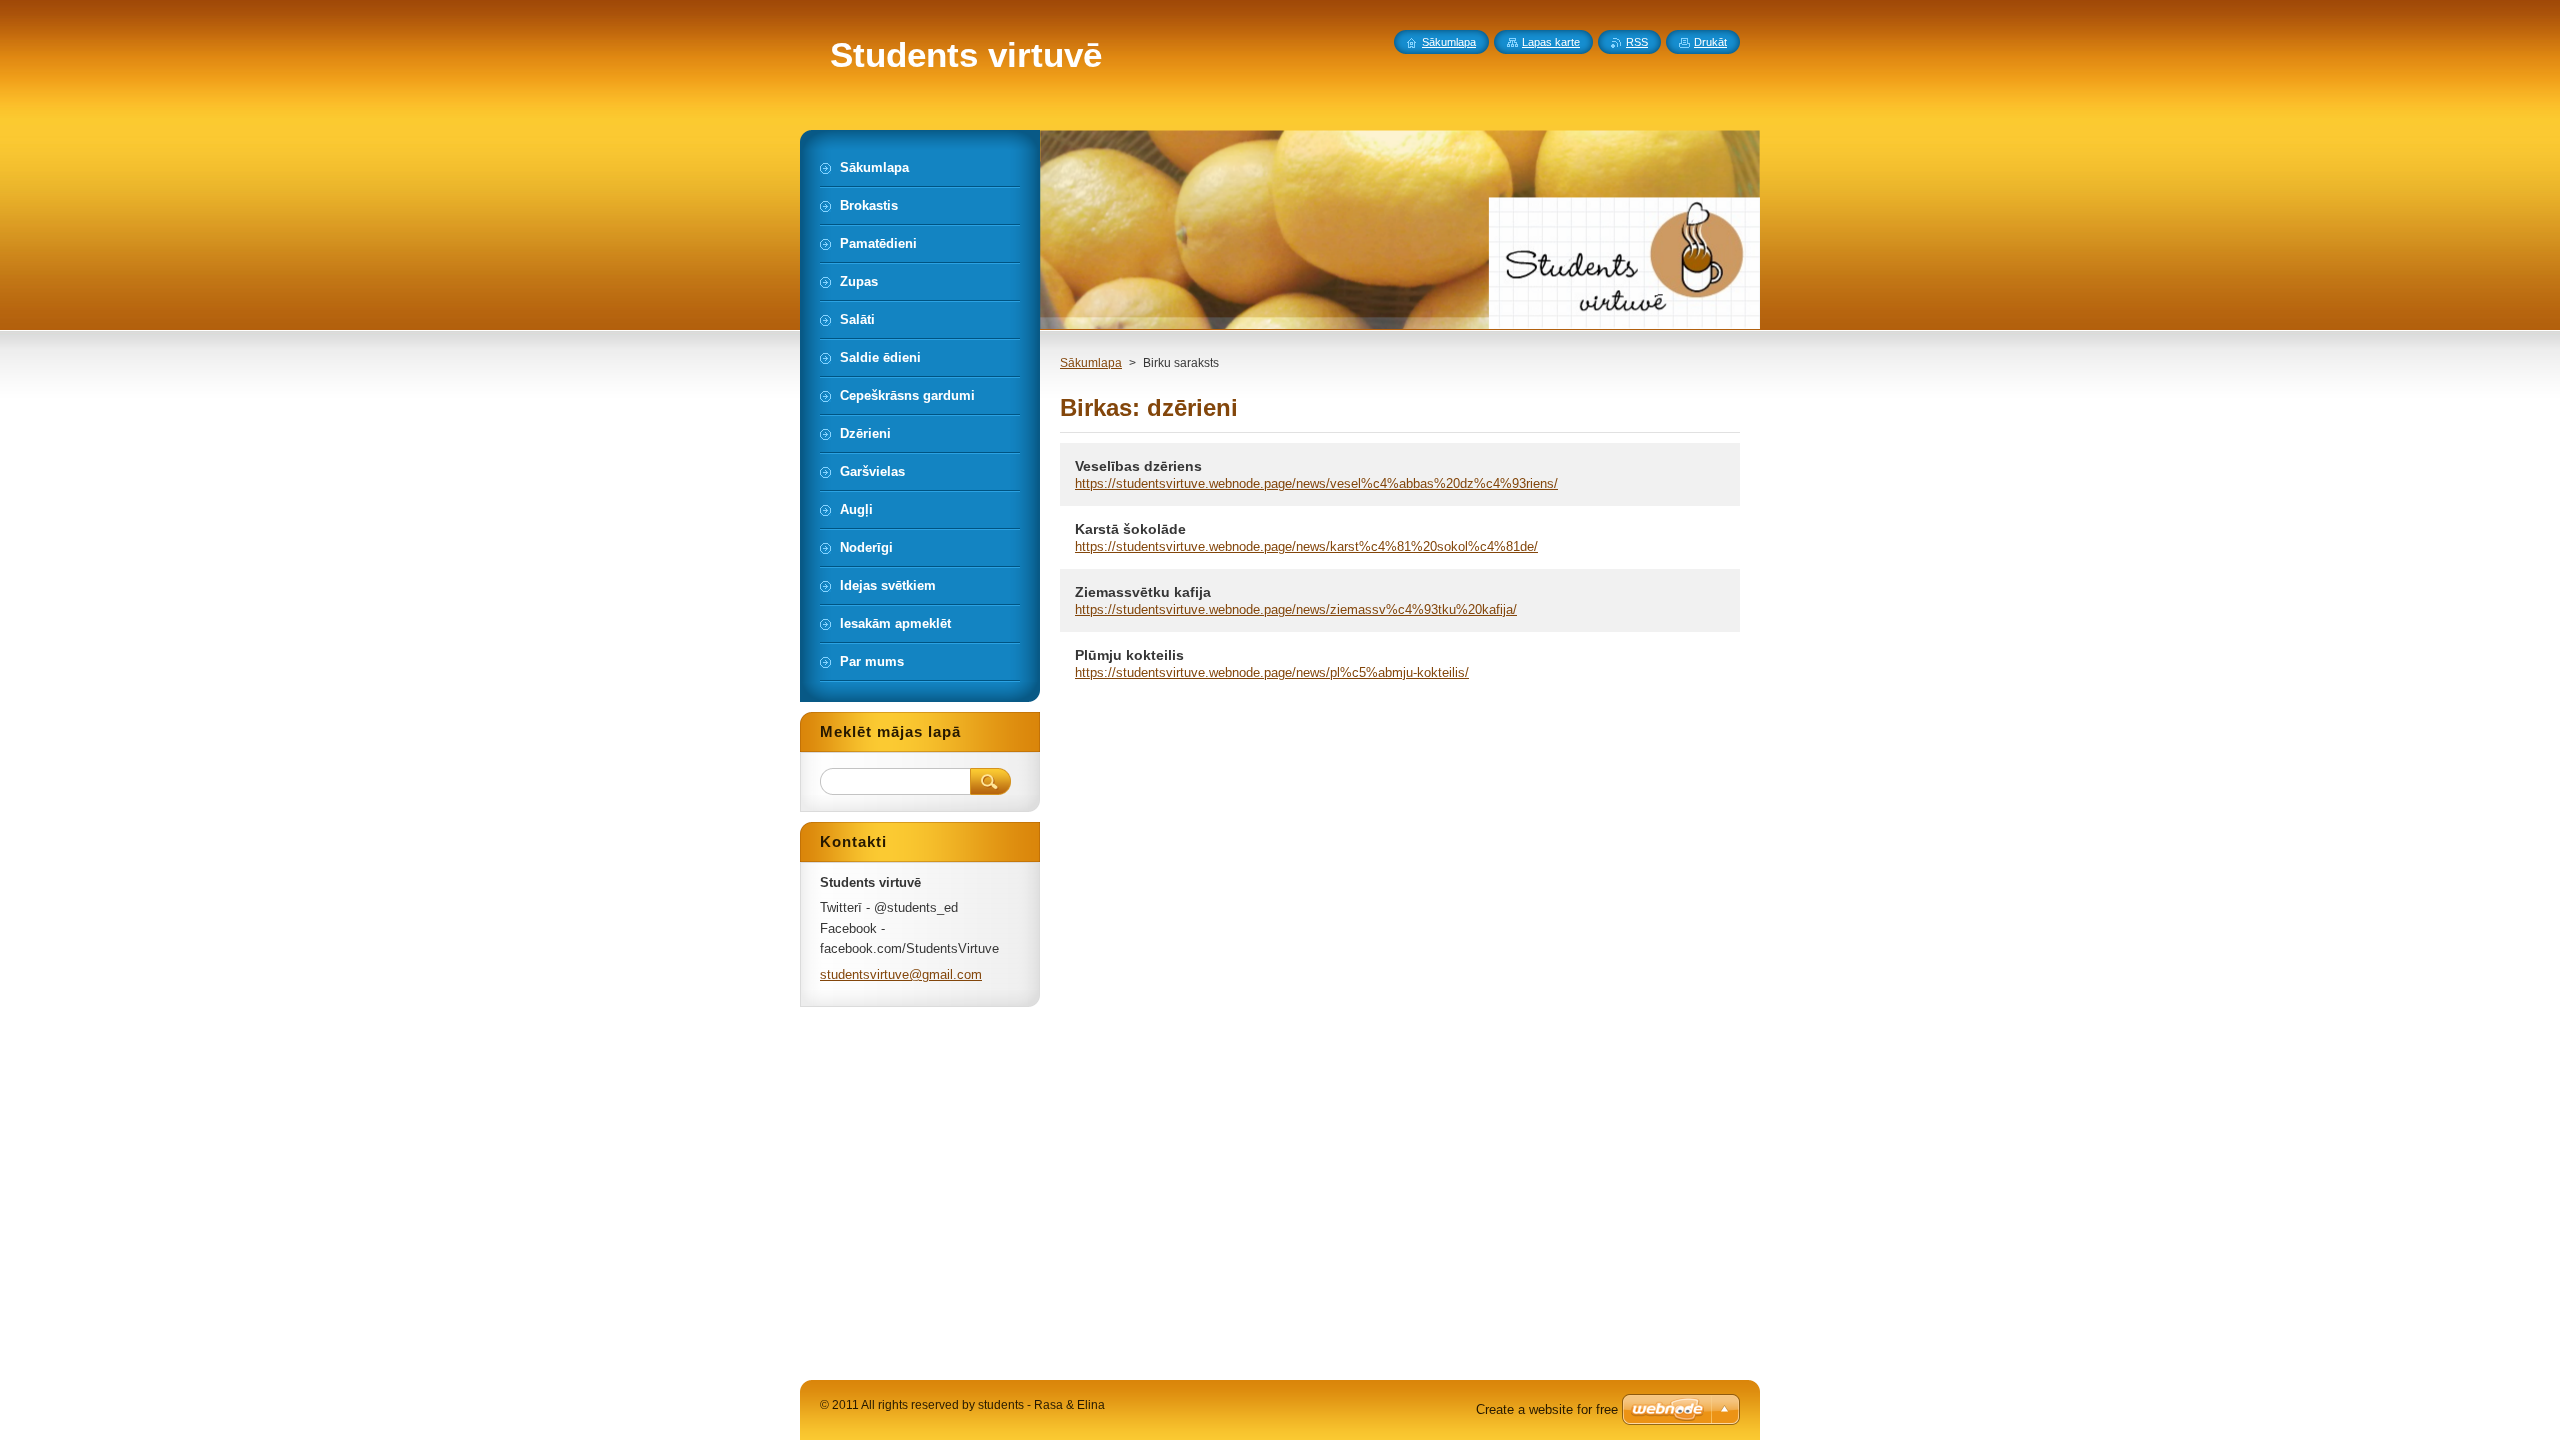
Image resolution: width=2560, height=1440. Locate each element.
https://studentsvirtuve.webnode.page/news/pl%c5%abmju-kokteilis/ (1272, 672)
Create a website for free (1547, 1409)
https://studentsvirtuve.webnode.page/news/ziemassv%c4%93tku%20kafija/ (1296, 609)
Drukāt (1710, 42)
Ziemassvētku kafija (1143, 592)
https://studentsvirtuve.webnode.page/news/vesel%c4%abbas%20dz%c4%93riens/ (1316, 483)
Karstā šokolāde (1130, 529)
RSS (1637, 42)
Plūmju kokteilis (1129, 655)
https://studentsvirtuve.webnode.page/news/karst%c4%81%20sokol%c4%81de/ (1306, 546)
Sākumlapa (1091, 363)
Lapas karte (1551, 42)
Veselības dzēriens (1138, 466)
